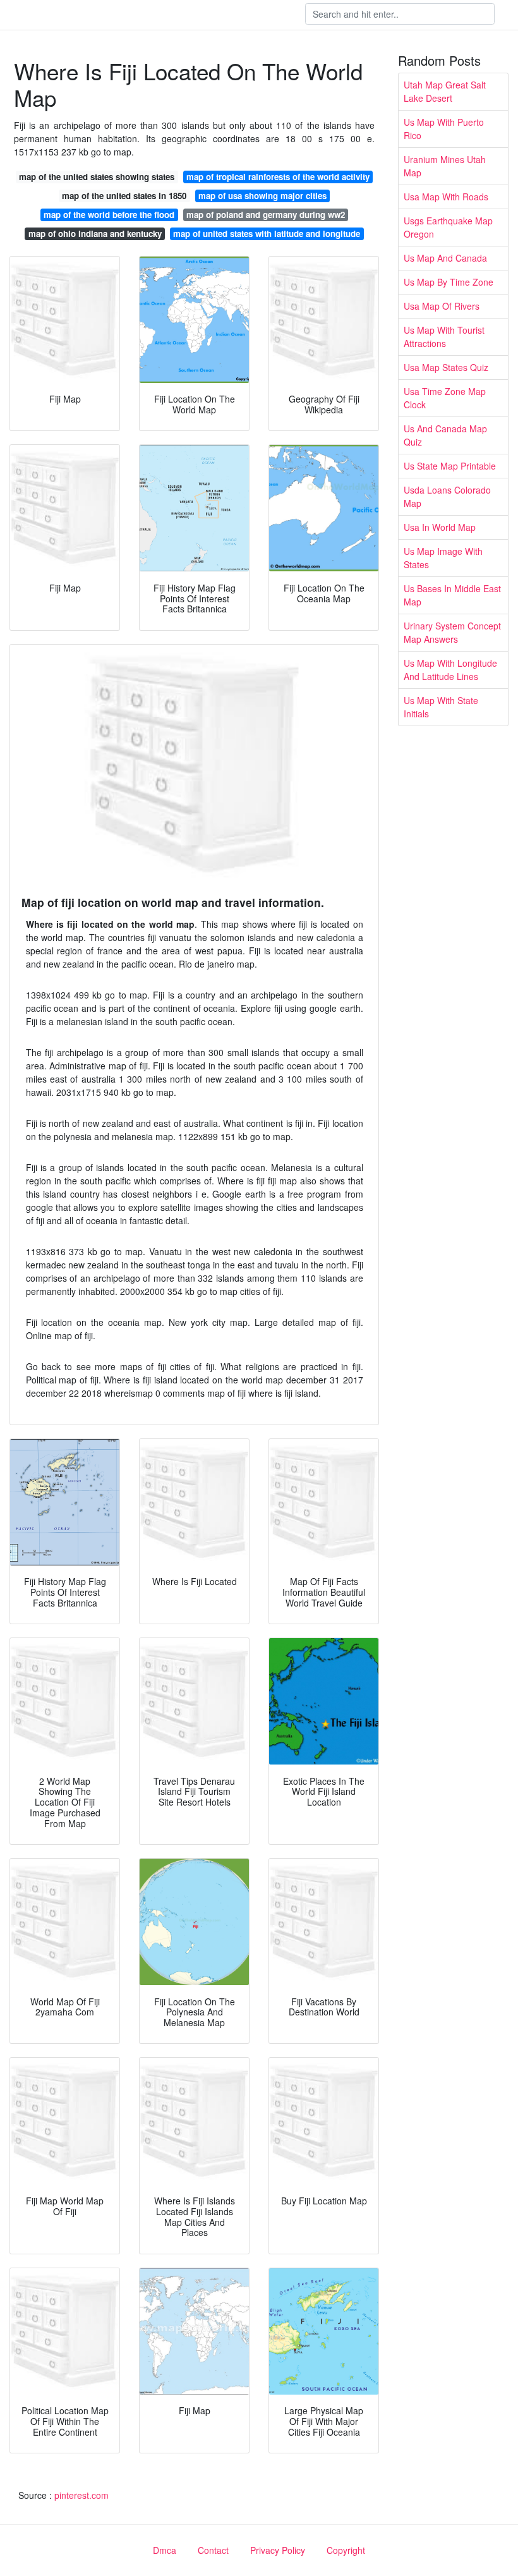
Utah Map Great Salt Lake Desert (445, 91)
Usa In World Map (440, 527)
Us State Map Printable (450, 466)
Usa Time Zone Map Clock (445, 398)
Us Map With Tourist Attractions (444, 337)
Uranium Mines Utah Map (445, 166)
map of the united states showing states (97, 177)
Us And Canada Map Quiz (445, 435)
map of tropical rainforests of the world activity (278, 177)
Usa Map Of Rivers (442, 306)
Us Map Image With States (443, 558)
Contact (213, 2550)
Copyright (346, 2550)
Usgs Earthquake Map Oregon (448, 227)
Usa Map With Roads (446, 197)
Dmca (165, 2550)
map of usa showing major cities (262, 196)
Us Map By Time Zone (449, 282)
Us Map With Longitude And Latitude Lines (450, 670)
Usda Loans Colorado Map (447, 496)
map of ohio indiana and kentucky (95, 234)
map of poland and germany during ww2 (266, 215)
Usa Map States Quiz (446, 367)
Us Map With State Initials (441, 707)
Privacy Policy (278, 2550)
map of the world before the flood (109, 215)
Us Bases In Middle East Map (452, 595)
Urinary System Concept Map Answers (452, 632)
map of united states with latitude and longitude (267, 234)
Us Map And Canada (445, 258)
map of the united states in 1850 (124, 196)
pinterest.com (81, 2495)
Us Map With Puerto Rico (444, 129)
